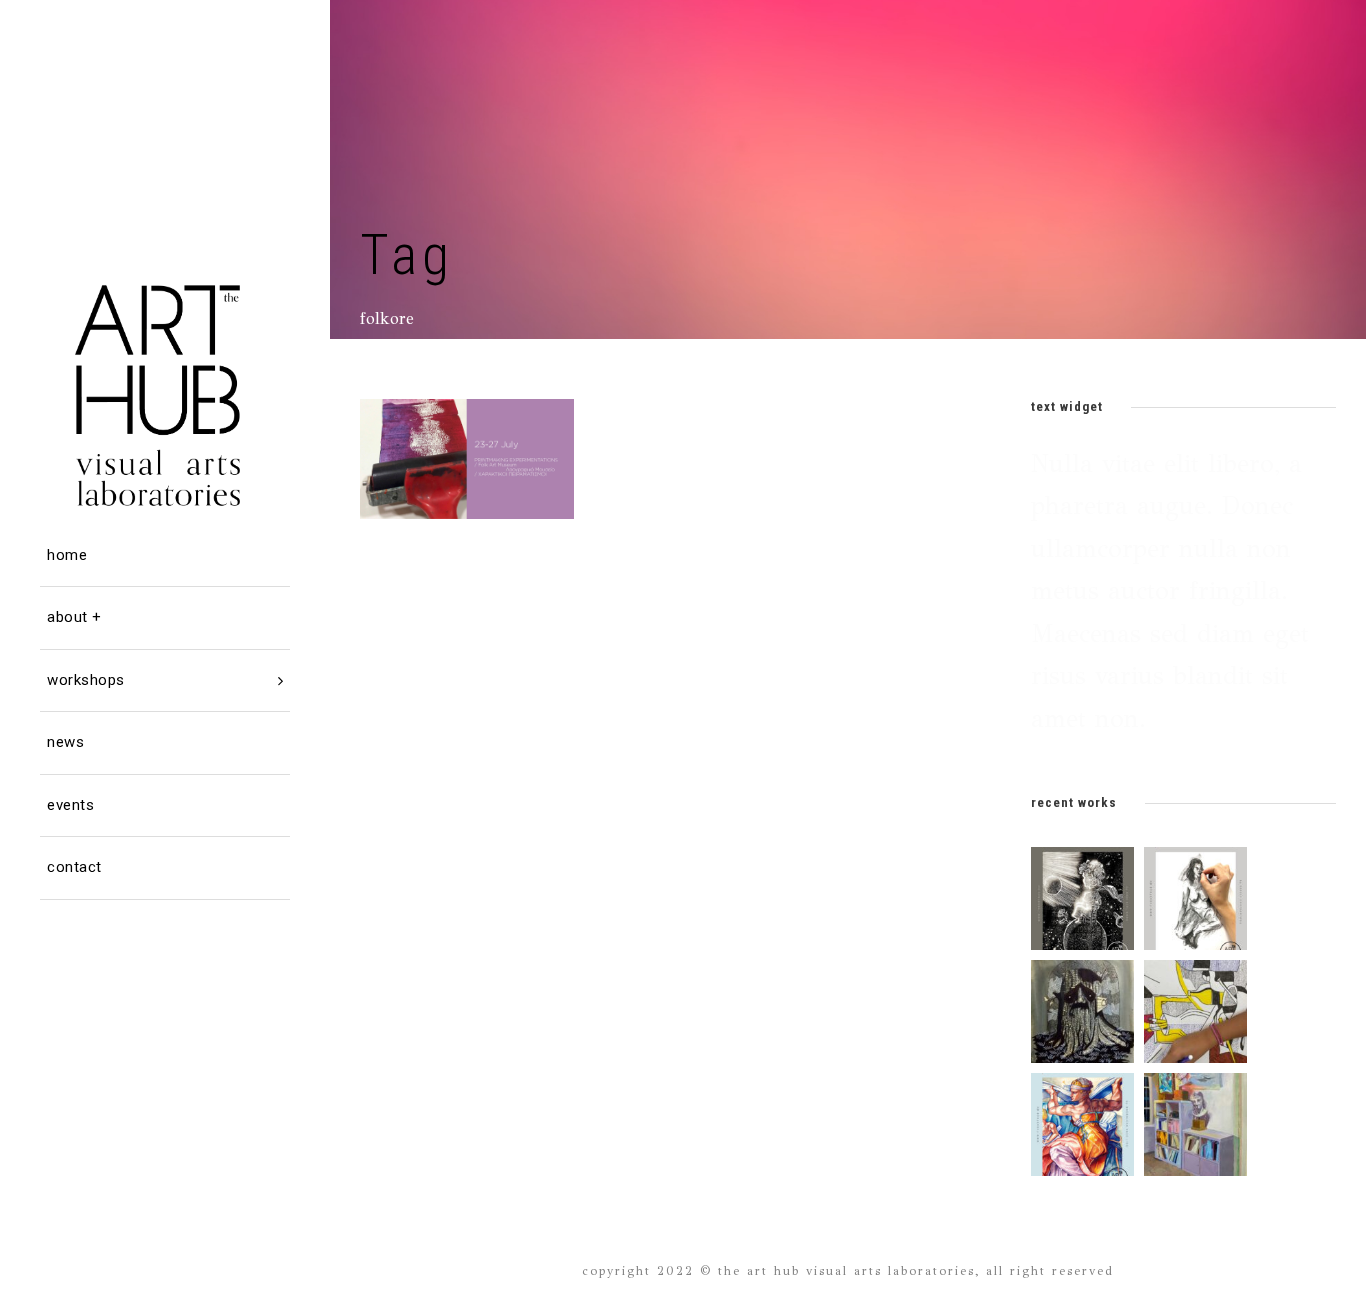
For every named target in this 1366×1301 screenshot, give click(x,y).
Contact (74, 867)
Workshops (86, 680)
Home (67, 555)
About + (74, 617)
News (65, 742)
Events (70, 805)
